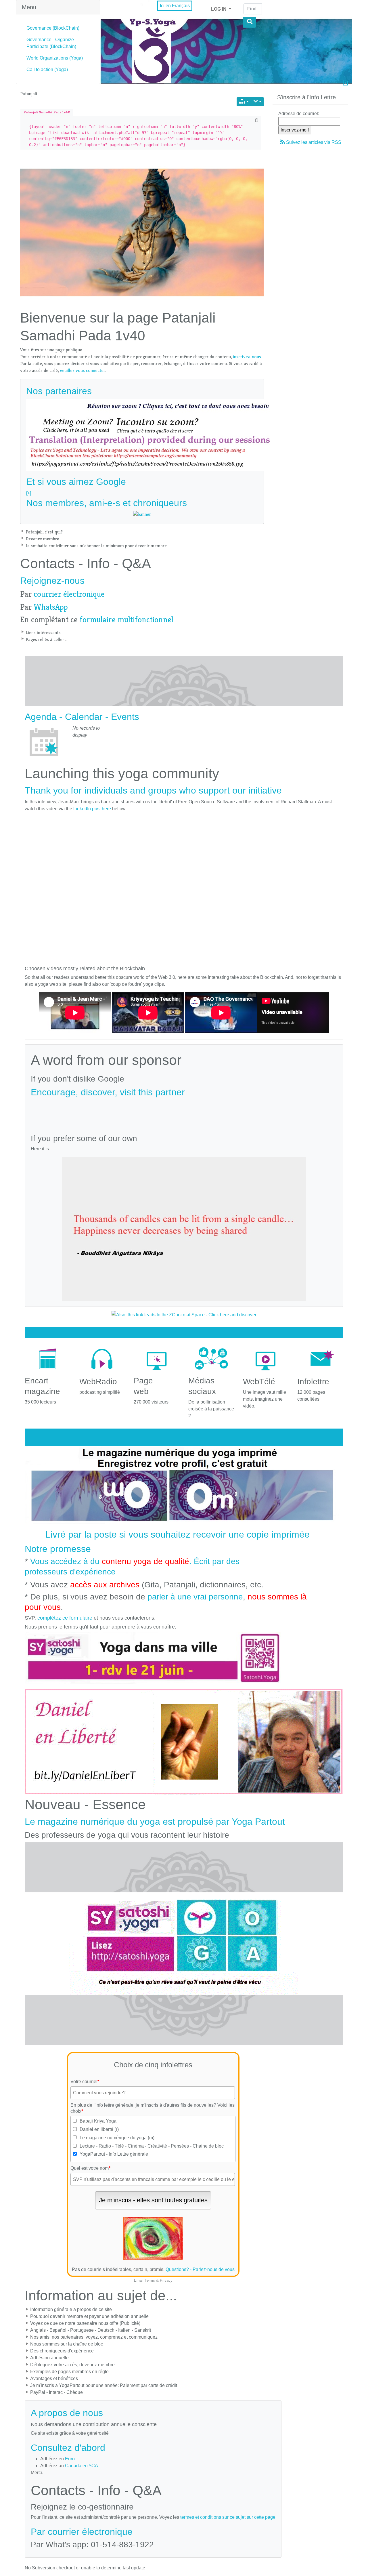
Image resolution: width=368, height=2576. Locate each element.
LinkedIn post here (92, 809)
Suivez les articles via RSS (314, 142)
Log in (219, 9)
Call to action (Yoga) (47, 69)
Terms (150, 2280)
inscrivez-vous (247, 357)
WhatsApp (51, 607)
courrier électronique (69, 594)
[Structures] (244, 102)
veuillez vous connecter (83, 370)
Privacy (166, 2280)
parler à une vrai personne (195, 1597)
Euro (70, 2459)
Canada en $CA (82, 2466)
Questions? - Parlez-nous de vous (200, 2269)
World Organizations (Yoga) (55, 58)
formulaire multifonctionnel (126, 620)
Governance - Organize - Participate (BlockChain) (51, 43)
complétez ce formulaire (65, 1618)
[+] (29, 493)
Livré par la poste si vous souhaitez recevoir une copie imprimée (178, 1534)
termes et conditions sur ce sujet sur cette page (228, 2517)
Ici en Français (175, 6)
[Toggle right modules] (345, 84)
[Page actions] (257, 102)
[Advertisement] (184, 1113)
